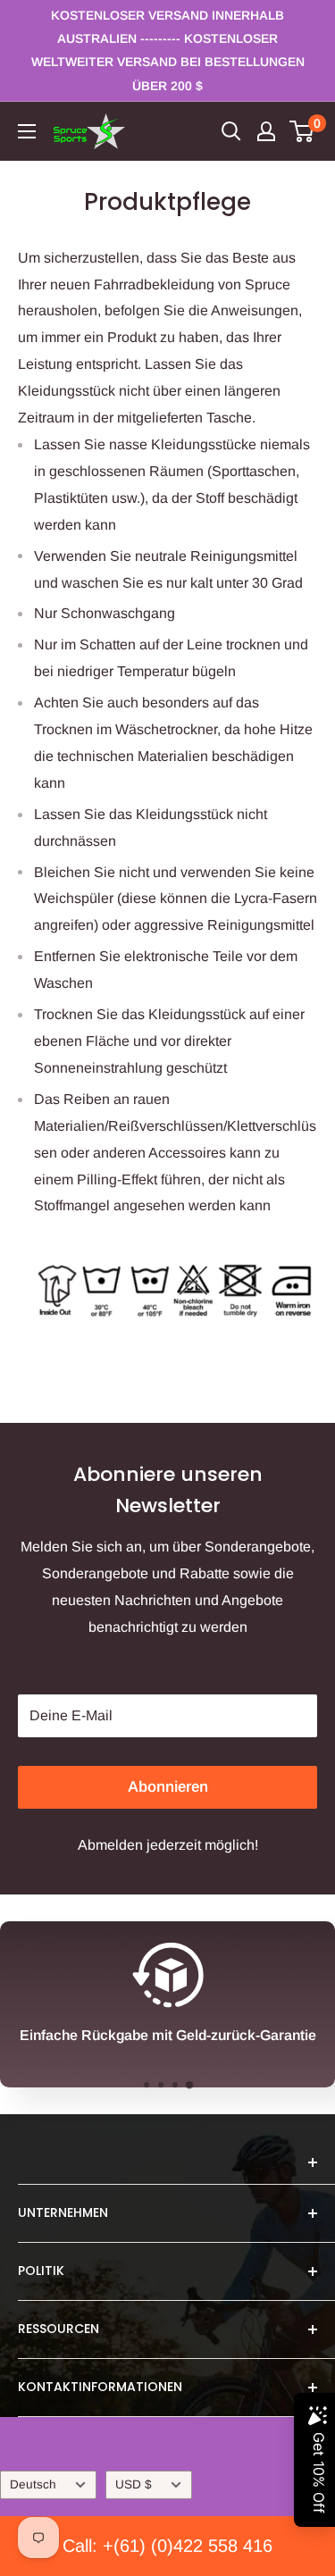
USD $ (134, 2484)
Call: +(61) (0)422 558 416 (167, 2546)
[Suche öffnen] (231, 131)
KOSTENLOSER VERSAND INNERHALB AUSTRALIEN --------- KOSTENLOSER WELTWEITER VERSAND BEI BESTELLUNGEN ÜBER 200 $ (168, 50)
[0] (302, 131)
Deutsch (33, 2484)
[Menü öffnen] (27, 131)
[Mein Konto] (266, 131)
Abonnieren (168, 1787)
